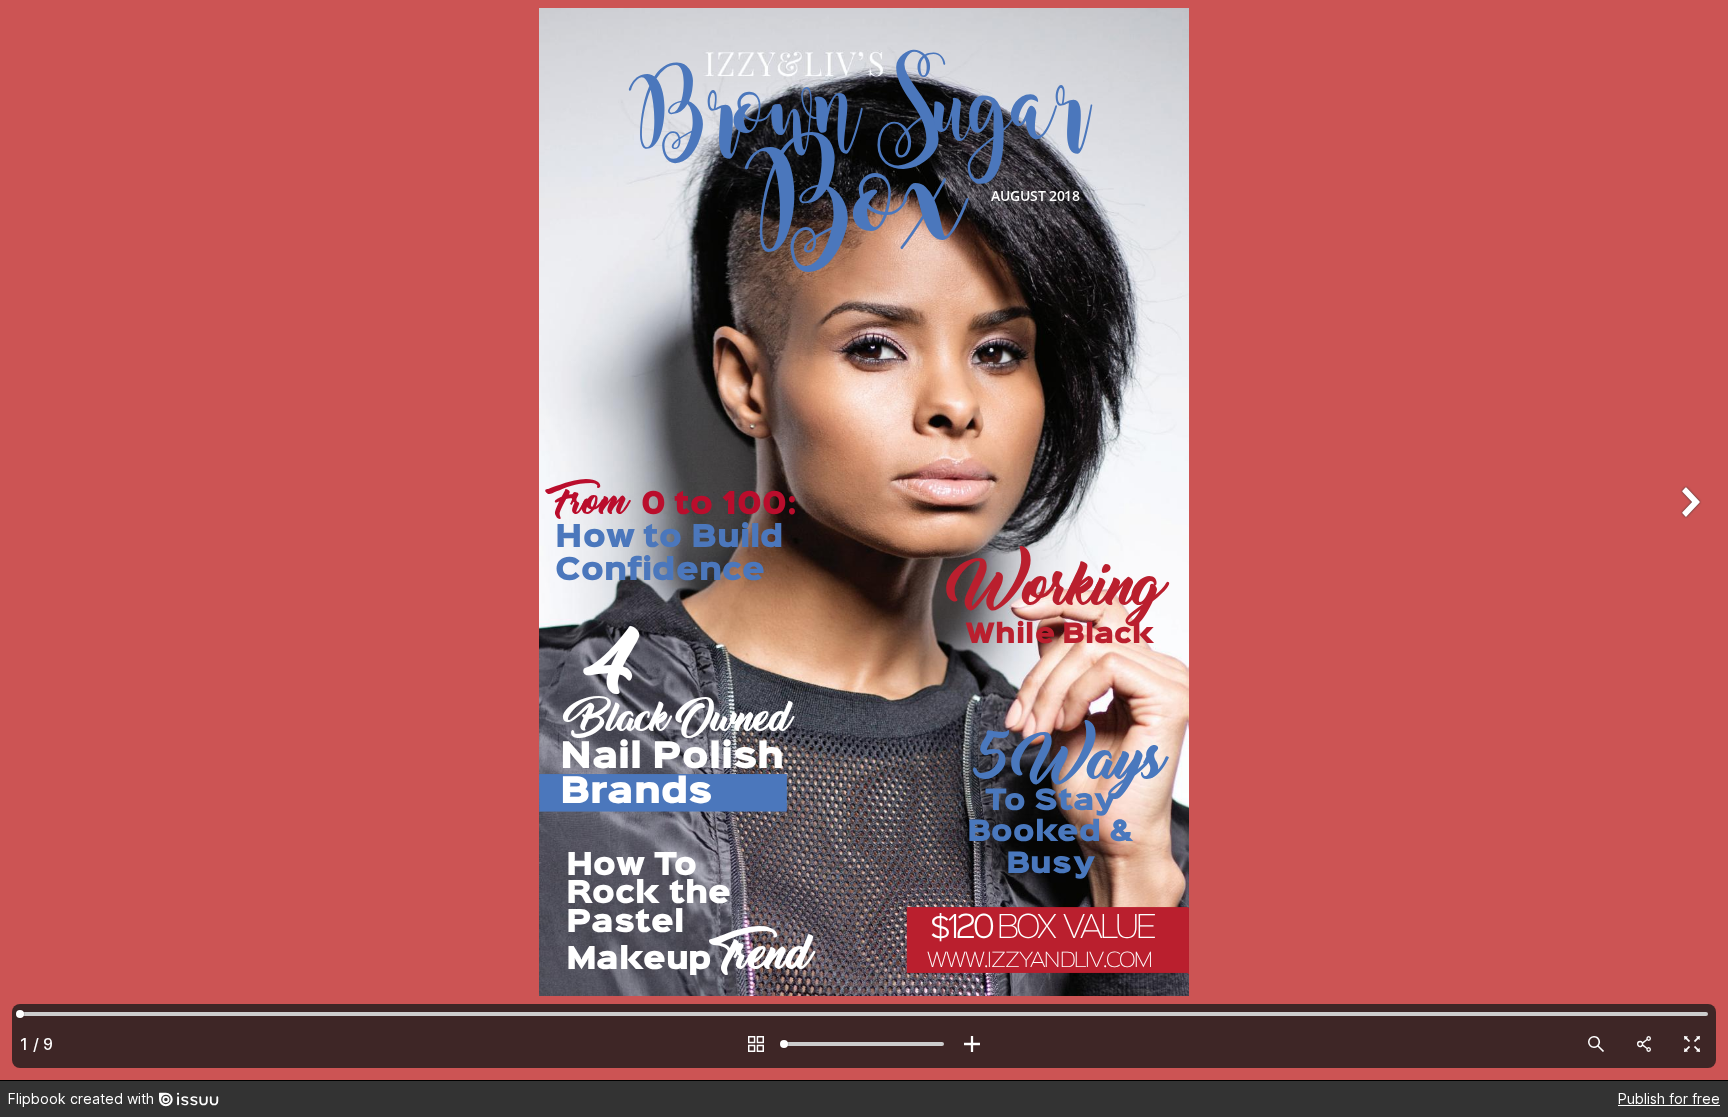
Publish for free (1669, 1098)
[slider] (864, 1044)
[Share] (1644, 1044)
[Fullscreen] (1692, 1044)
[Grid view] (756, 1044)
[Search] (1596, 1044)
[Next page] (1688, 540)
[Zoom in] (972, 1044)
